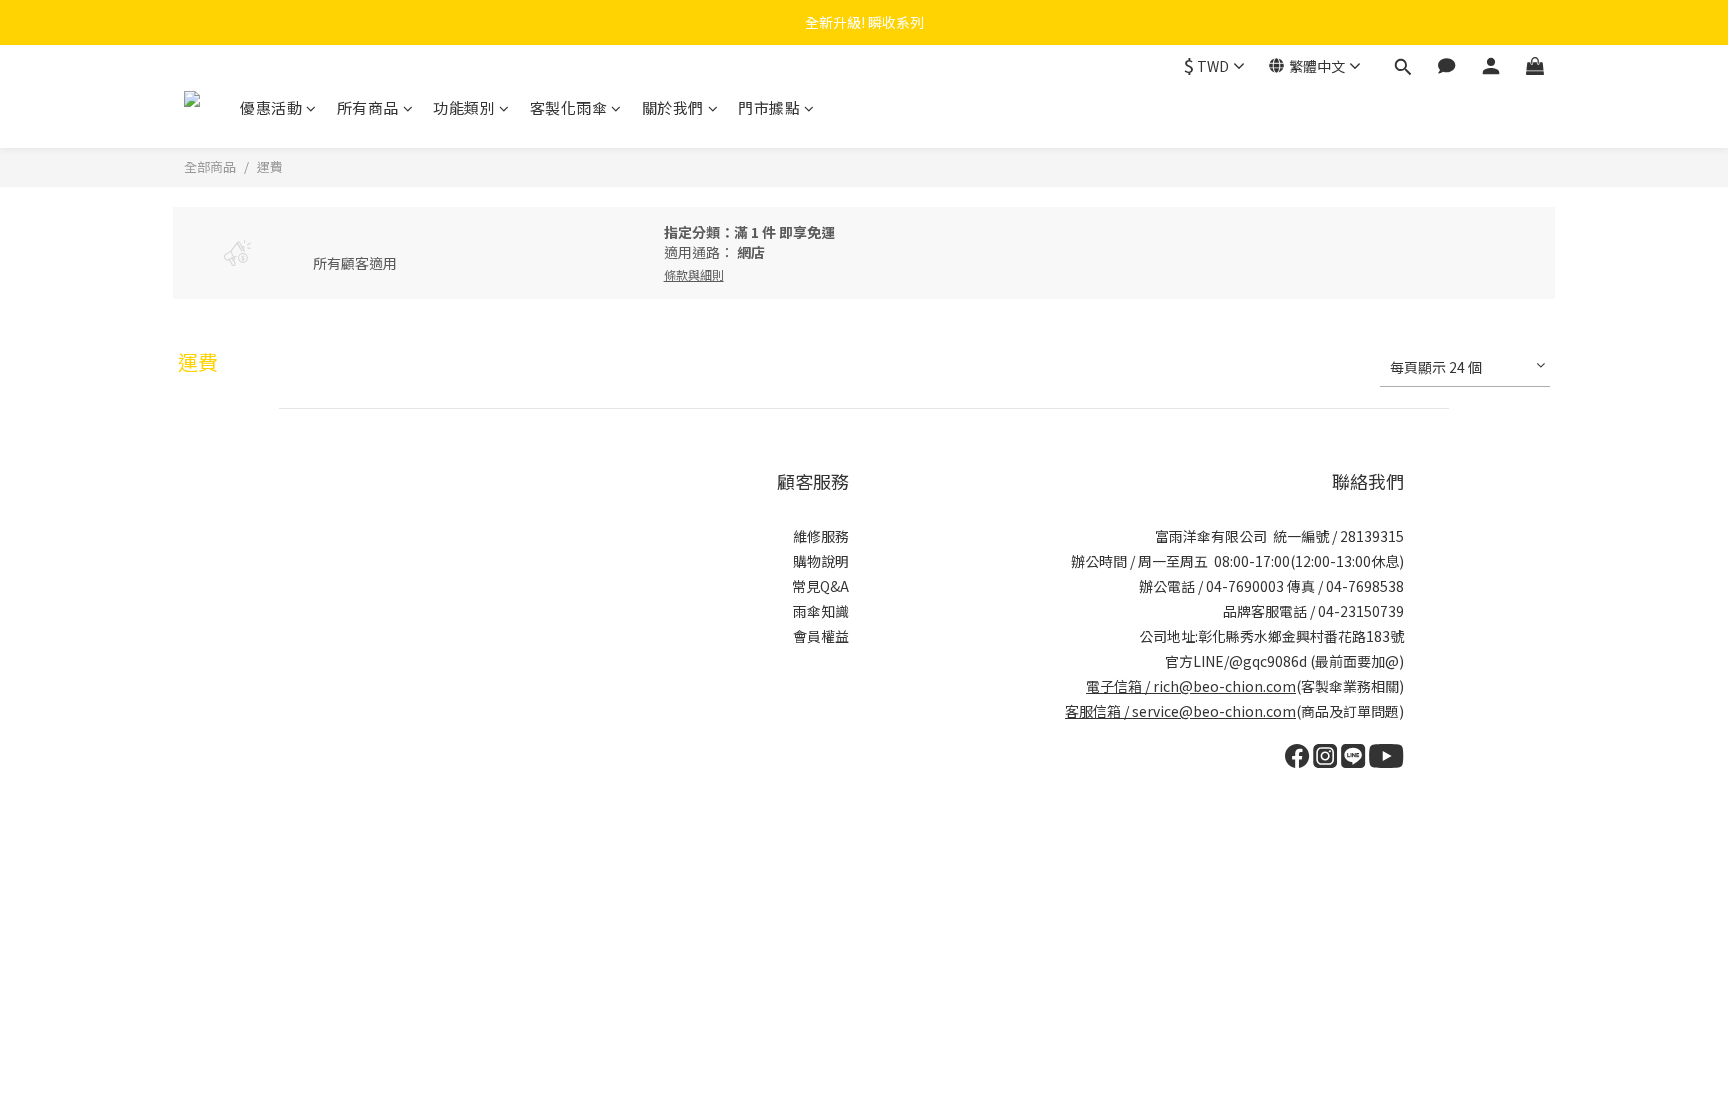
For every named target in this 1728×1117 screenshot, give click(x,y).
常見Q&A (820, 586)
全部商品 (210, 166)
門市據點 (769, 107)
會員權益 (821, 636)
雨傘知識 (821, 611)
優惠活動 (271, 107)
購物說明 (821, 561)
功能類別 (464, 107)
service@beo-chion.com (1214, 711)
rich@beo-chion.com (1224, 686)
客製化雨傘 (569, 107)
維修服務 (821, 536)
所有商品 (368, 107)
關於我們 (673, 107)
